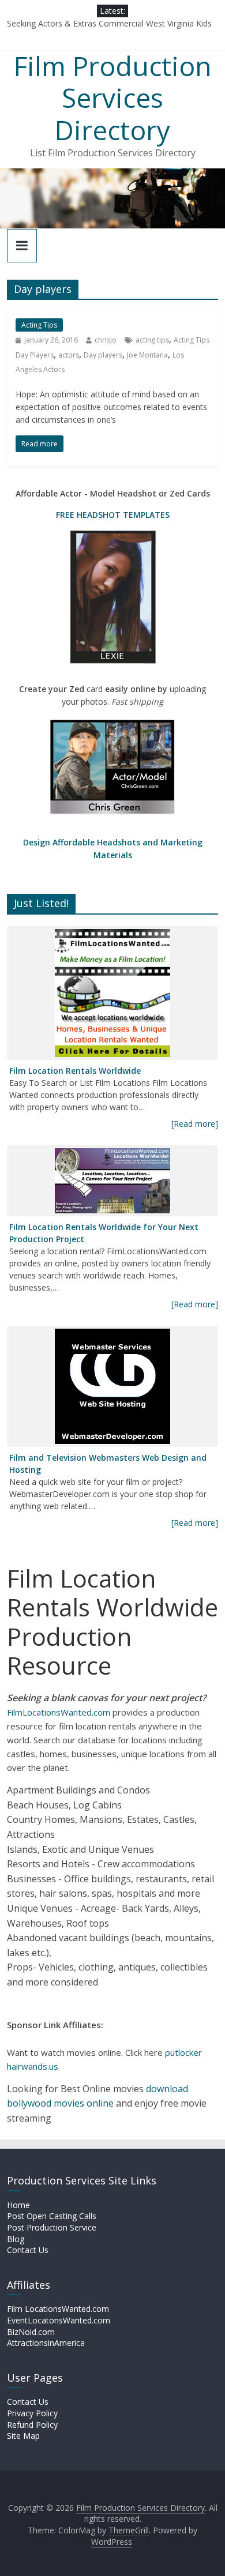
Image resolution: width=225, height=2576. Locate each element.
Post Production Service (52, 2227)
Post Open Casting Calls (52, 2216)
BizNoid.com (31, 2332)
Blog (16, 2239)
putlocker (183, 2052)
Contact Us (28, 2250)
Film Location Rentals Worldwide (75, 1071)
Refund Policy (32, 2425)
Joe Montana (147, 355)
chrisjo (106, 340)
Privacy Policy (32, 2413)
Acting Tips (39, 325)
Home (18, 2205)
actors (69, 355)
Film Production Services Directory (113, 97)
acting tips (152, 340)
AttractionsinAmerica (46, 2343)
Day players (103, 355)
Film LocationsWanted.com (58, 2309)
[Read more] (195, 1124)
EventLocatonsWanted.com (59, 2320)
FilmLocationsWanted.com (59, 1712)
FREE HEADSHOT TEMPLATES (113, 515)
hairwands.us (33, 2066)
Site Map (23, 2436)
